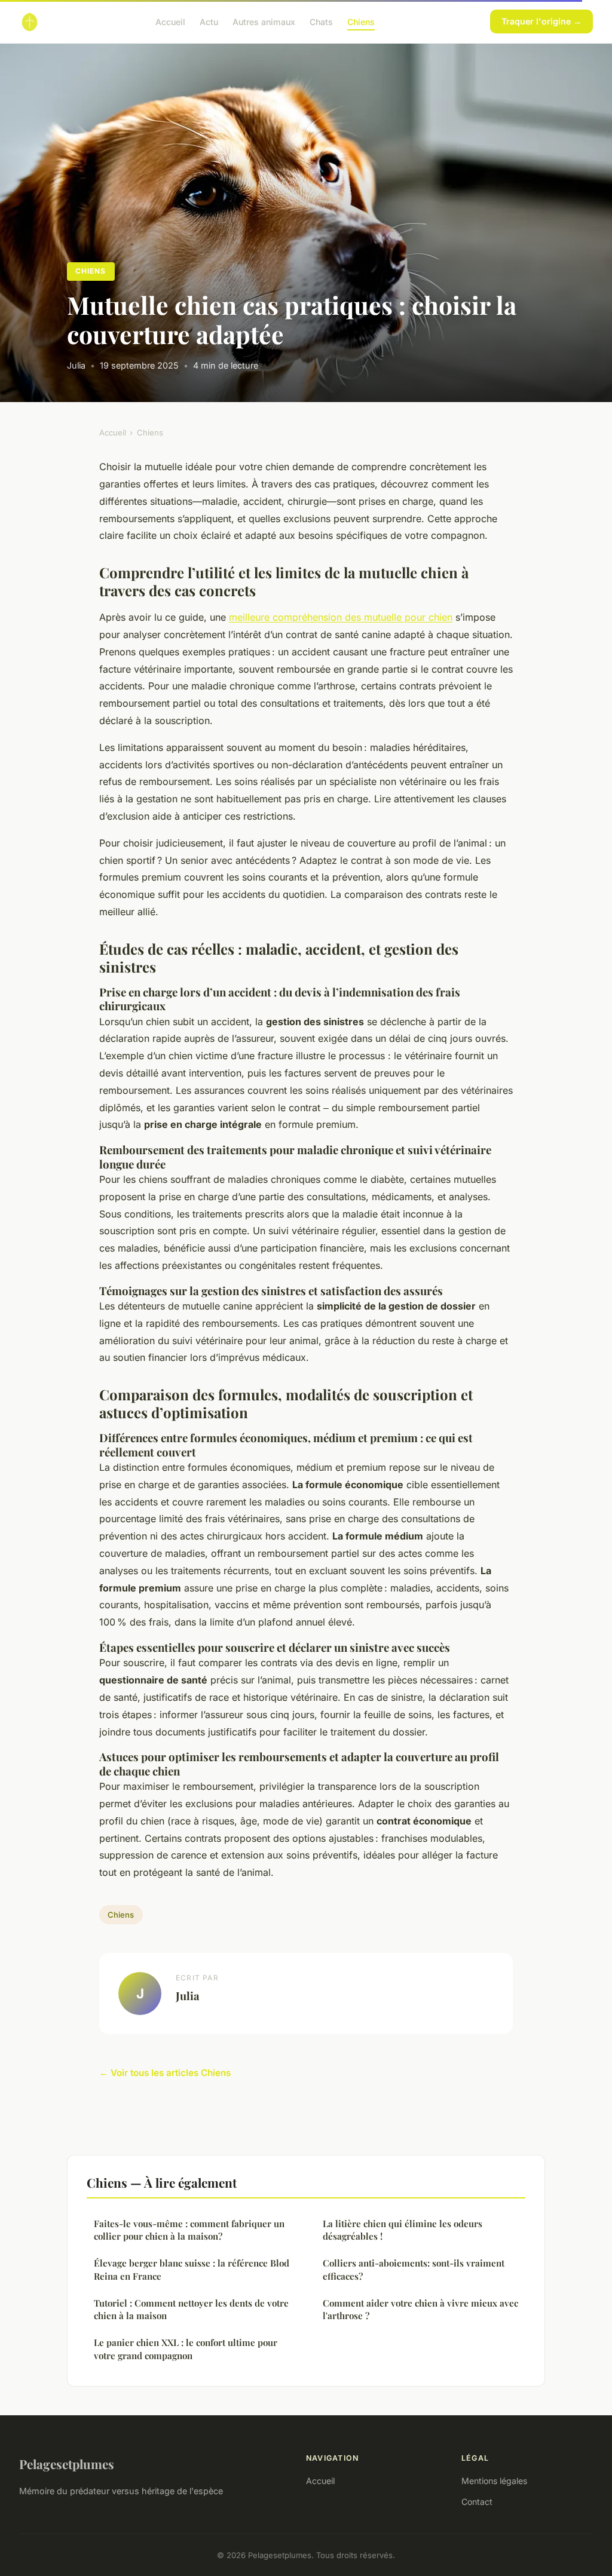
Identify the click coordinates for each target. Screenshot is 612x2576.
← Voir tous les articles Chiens (165, 2073)
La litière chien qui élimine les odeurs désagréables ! (403, 2230)
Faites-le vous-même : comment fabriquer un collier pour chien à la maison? (189, 2230)
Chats (321, 21)
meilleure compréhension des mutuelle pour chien (341, 617)
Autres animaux (264, 21)
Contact (477, 2502)
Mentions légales (494, 2481)
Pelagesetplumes (67, 2464)
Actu (209, 21)
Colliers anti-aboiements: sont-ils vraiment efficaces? (414, 2269)
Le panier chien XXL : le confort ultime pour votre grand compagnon (186, 2349)
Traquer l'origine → (541, 21)
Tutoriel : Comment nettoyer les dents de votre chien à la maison (191, 2309)
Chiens (361, 21)
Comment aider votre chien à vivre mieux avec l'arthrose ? (420, 2309)
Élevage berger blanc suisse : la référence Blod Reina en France (192, 2269)
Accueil (170, 21)
